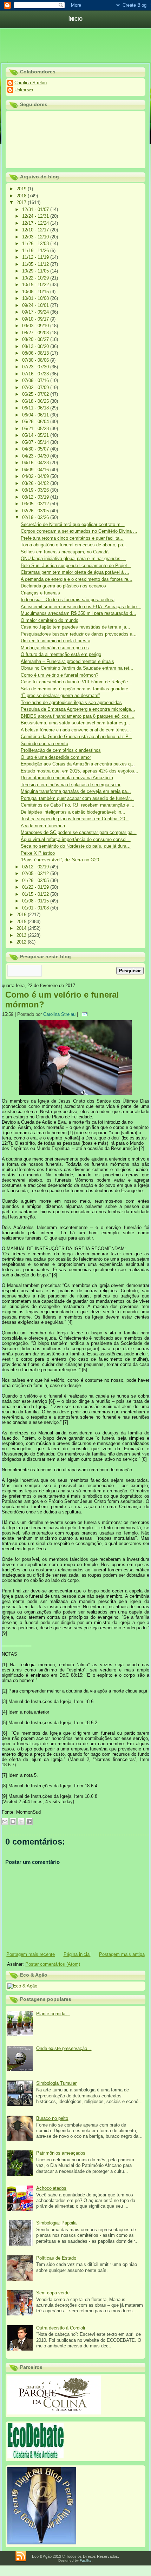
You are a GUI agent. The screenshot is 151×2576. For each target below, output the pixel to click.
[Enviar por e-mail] (5, 1821)
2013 (22, 935)
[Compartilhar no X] (21, 1821)
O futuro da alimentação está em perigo (61, 654)
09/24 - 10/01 (36, 305)
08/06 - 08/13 (36, 353)
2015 (22, 922)
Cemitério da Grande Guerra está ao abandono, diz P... (76, 737)
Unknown (24, 90)
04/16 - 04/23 (36, 463)
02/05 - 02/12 (36, 873)
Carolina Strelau (31, 83)
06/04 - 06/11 (36, 415)
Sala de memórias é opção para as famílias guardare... (77, 689)
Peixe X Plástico (38, 853)
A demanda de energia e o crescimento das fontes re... (77, 579)
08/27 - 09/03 (36, 333)
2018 (22, 196)
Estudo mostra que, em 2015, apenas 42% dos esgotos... (80, 771)
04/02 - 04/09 (36, 476)
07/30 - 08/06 (36, 360)
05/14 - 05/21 (36, 435)
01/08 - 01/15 (36, 901)
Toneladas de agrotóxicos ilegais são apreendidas (71, 702)
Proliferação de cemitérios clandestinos (61, 750)
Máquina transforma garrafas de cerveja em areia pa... (76, 791)
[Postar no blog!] (13, 1821)
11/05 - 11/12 (36, 264)
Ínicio (75, 19)
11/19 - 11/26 (36, 251)
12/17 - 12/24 (36, 223)
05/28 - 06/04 (36, 422)
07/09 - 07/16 (36, 380)
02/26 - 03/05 (36, 511)
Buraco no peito (52, 2118)
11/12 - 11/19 (36, 257)
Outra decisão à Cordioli (61, 2328)
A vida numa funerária (43, 826)
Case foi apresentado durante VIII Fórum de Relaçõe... (76, 682)
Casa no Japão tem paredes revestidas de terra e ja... (75, 627)
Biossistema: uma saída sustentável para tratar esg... (75, 723)
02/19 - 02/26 (36, 517)
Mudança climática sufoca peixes (55, 648)
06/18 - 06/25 (36, 401)
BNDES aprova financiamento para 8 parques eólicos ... (78, 716)
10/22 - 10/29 (36, 278)
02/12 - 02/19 (36, 867)
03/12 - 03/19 (36, 497)
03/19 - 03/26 (36, 490)
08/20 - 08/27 (36, 339)
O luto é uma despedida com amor (56, 757)
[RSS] (21, 2556)
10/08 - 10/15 (36, 292)
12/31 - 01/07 (36, 209)
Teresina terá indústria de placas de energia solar (71, 785)
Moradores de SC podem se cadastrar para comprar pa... (79, 832)
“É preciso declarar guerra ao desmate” (60, 695)
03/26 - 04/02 (36, 483)
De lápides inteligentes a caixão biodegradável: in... (73, 812)
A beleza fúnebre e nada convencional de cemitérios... (76, 730)
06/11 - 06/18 (36, 408)
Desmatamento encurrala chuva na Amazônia (67, 778)
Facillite (86, 2560)
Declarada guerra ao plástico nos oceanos (63, 586)
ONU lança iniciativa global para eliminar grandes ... (73, 558)
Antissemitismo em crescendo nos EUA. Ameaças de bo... (81, 607)
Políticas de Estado (56, 2258)
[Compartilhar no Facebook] (29, 1821)
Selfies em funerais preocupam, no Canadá (65, 552)
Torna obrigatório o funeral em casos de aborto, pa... (74, 545)
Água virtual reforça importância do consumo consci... (76, 839)
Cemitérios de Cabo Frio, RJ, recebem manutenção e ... (78, 805)
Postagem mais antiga (122, 1954)
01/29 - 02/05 (36, 880)
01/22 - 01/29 (36, 887)
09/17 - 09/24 (36, 312)
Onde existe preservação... (64, 2048)
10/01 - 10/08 (36, 298)
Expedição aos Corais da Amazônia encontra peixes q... (78, 764)
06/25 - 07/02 (36, 394)
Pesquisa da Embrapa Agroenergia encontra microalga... (78, 709)
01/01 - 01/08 (36, 908)
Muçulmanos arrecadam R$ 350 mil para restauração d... (78, 613)
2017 (22, 202)
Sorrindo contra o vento (44, 744)
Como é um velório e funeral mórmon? (60, 675)
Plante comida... (53, 2014)
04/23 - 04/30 (36, 456)
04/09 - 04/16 (36, 470)
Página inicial (77, 1954)
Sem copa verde (53, 2293)
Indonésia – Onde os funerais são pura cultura (68, 600)
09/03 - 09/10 (36, 326)
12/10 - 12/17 (36, 230)
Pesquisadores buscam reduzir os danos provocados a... (79, 634)
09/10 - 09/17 (36, 319)
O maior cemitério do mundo (50, 620)
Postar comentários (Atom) (53, 1964)
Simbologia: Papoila (56, 2223)
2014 (22, 928)
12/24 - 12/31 (36, 216)
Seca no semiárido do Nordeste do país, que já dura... (76, 846)
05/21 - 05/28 (36, 429)
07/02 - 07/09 (36, 387)
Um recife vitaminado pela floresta (55, 641)
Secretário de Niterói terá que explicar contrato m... (73, 524)
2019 (22, 189)
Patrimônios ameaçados (61, 2153)
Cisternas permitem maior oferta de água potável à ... (75, 572)
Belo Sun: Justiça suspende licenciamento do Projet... (76, 566)
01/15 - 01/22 (36, 894)
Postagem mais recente (31, 1954)
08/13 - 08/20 (36, 346)
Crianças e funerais (40, 593)
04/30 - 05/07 (36, 449)
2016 (22, 915)
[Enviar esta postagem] (86, 1014)
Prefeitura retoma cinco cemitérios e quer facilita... (72, 538)
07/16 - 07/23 (36, 374)
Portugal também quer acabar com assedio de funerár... (77, 798)
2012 (22, 942)
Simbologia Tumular (56, 2083)
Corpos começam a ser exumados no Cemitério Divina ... (79, 531)
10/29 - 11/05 (36, 271)
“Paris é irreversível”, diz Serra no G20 (60, 860)
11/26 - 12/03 (36, 244)
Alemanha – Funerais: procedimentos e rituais (67, 661)
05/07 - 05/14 (36, 442)
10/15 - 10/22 (36, 285)
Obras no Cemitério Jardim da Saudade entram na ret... (77, 668)
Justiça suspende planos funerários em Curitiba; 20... (75, 819)
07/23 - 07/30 (36, 367)
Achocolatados (51, 2188)
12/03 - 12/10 (36, 237)
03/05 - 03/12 (36, 504)
